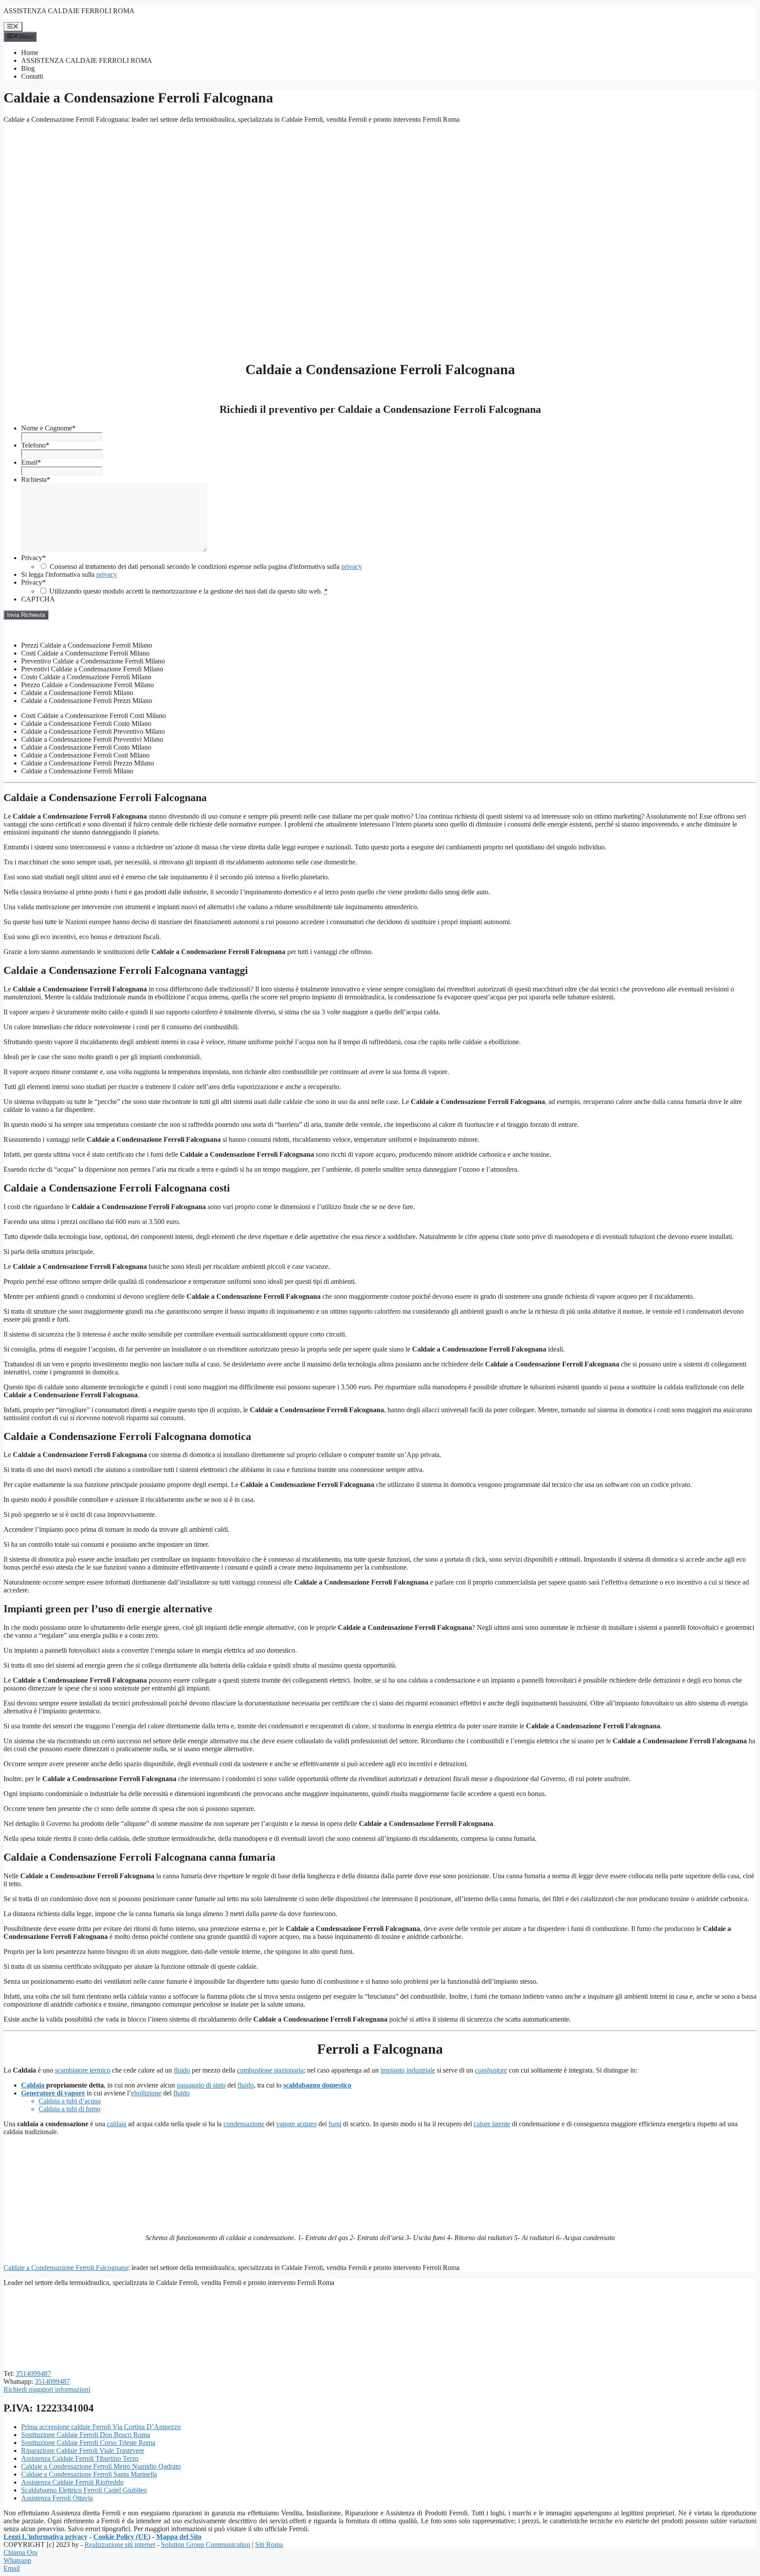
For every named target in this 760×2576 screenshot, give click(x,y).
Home (30, 53)
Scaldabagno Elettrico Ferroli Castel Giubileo (84, 2490)
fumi (335, 2124)
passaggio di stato (201, 2085)
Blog (28, 68)
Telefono (35, 445)
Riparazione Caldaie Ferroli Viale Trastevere (83, 2450)
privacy (352, 567)
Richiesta (36, 479)
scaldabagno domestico (317, 2085)
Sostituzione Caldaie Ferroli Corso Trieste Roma (88, 2443)
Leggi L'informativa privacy (46, 2537)
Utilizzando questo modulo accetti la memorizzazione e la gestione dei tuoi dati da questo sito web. (188, 591)
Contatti (32, 76)
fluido (182, 2070)
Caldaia (33, 2085)
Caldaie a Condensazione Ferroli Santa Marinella (89, 2474)
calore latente (492, 2124)
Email (31, 462)
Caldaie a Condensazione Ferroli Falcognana (66, 2268)
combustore (491, 2070)
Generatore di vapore (53, 2093)
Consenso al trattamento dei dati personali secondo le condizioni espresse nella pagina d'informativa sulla (206, 567)
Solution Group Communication (206, 2545)
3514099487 (33, 2374)
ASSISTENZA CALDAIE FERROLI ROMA (69, 11)
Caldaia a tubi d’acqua (70, 2101)
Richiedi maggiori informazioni (47, 2389)
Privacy (33, 558)
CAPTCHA (38, 599)
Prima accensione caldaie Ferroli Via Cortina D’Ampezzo (101, 2427)
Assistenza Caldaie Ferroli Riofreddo (72, 2482)
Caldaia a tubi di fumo (69, 2109)
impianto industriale (408, 2070)
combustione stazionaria (270, 2070)
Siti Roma (269, 2545)
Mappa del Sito (179, 2537)
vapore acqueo (296, 2124)
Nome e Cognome (48, 428)
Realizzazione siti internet (120, 2545)
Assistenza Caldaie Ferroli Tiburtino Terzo (80, 2458)
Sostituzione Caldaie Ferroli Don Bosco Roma (86, 2435)
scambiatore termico (83, 2070)
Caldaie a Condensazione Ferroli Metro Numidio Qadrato (101, 2466)
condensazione (244, 2124)
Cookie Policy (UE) (122, 2537)
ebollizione (146, 2093)
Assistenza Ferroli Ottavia (57, 2498)
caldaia (117, 2124)
